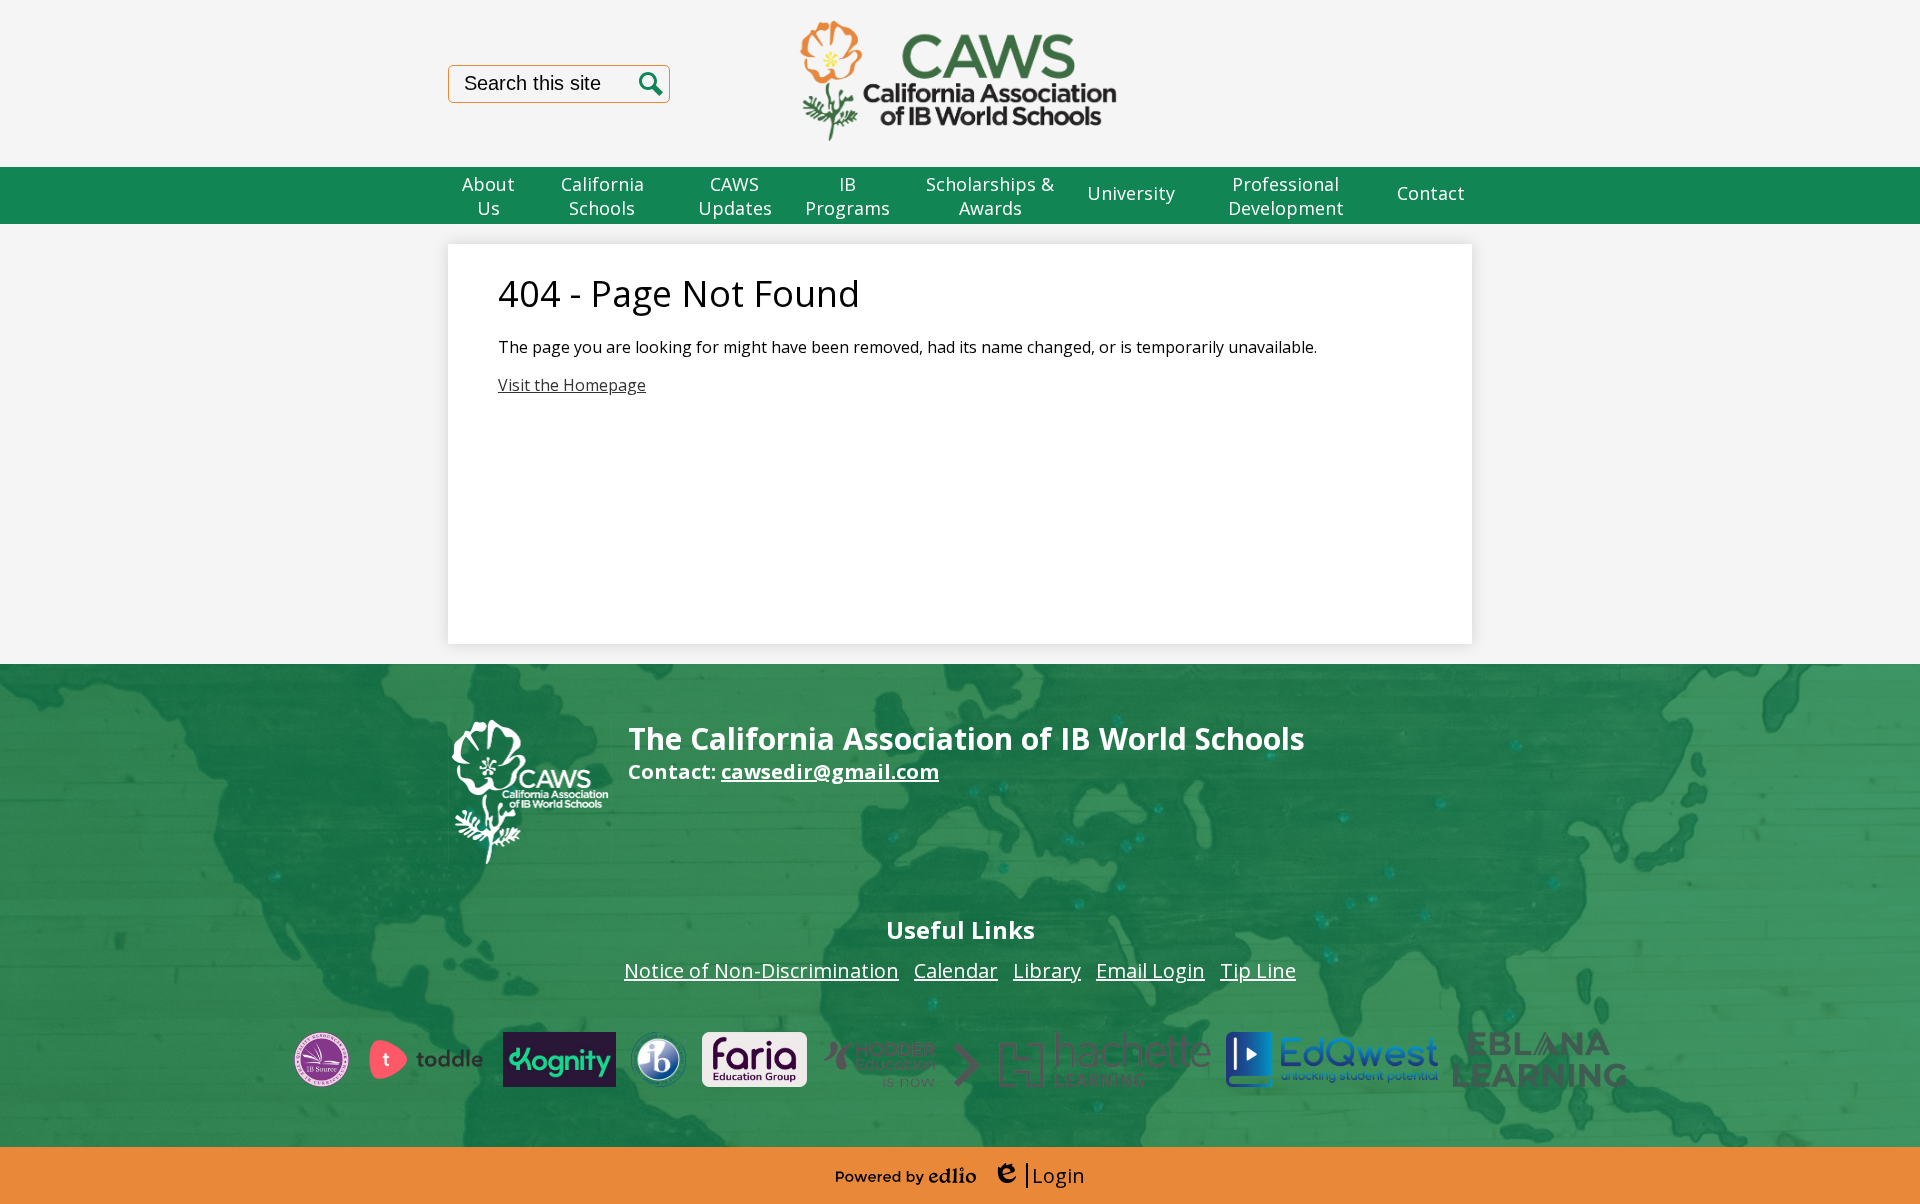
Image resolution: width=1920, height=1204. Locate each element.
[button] (489, 195)
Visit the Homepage (572, 385)
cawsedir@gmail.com (830, 771)
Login (1038, 1175)
